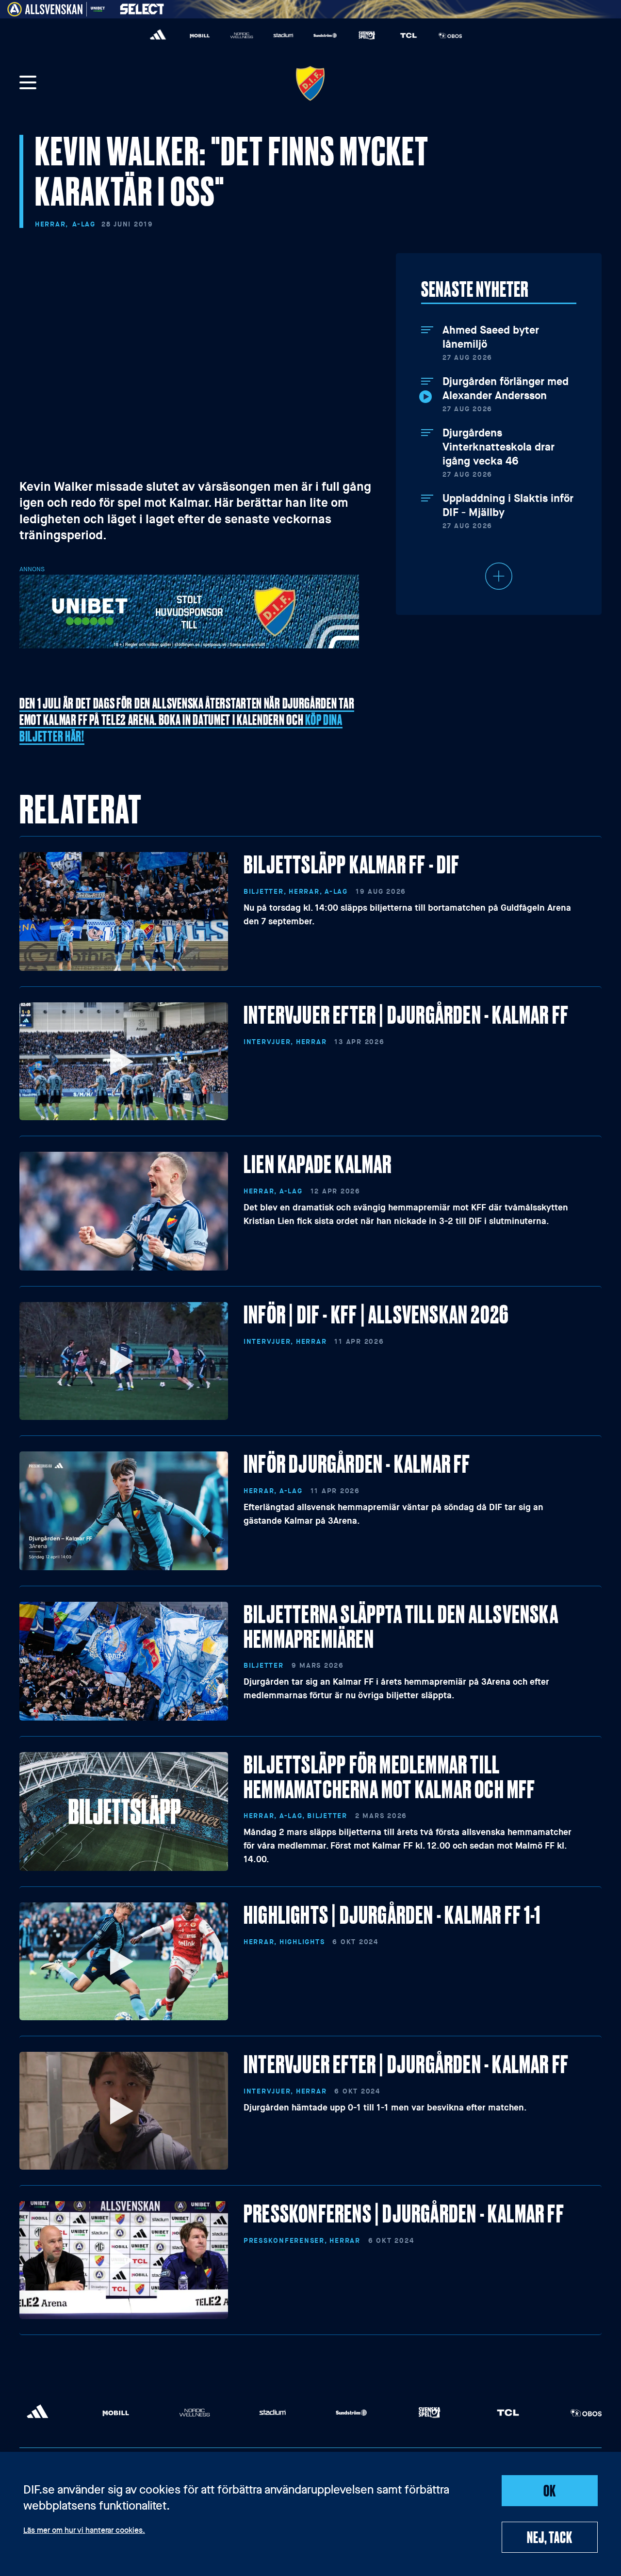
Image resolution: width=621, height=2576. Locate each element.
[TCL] (409, 35)
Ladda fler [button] (499, 576)
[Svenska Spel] (367, 35)
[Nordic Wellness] (242, 35)
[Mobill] (200, 35)
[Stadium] (283, 35)
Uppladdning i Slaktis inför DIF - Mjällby (508, 506)
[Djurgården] (310, 83)
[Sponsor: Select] (142, 7)
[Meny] (28, 83)
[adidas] (158, 35)
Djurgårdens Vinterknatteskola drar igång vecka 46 (498, 447)
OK (550, 2490)
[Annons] (189, 611)
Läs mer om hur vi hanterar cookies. (84, 2531)
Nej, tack (549, 2537)
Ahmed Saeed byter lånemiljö (491, 337)
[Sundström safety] (325, 35)
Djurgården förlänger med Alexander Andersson (506, 389)
